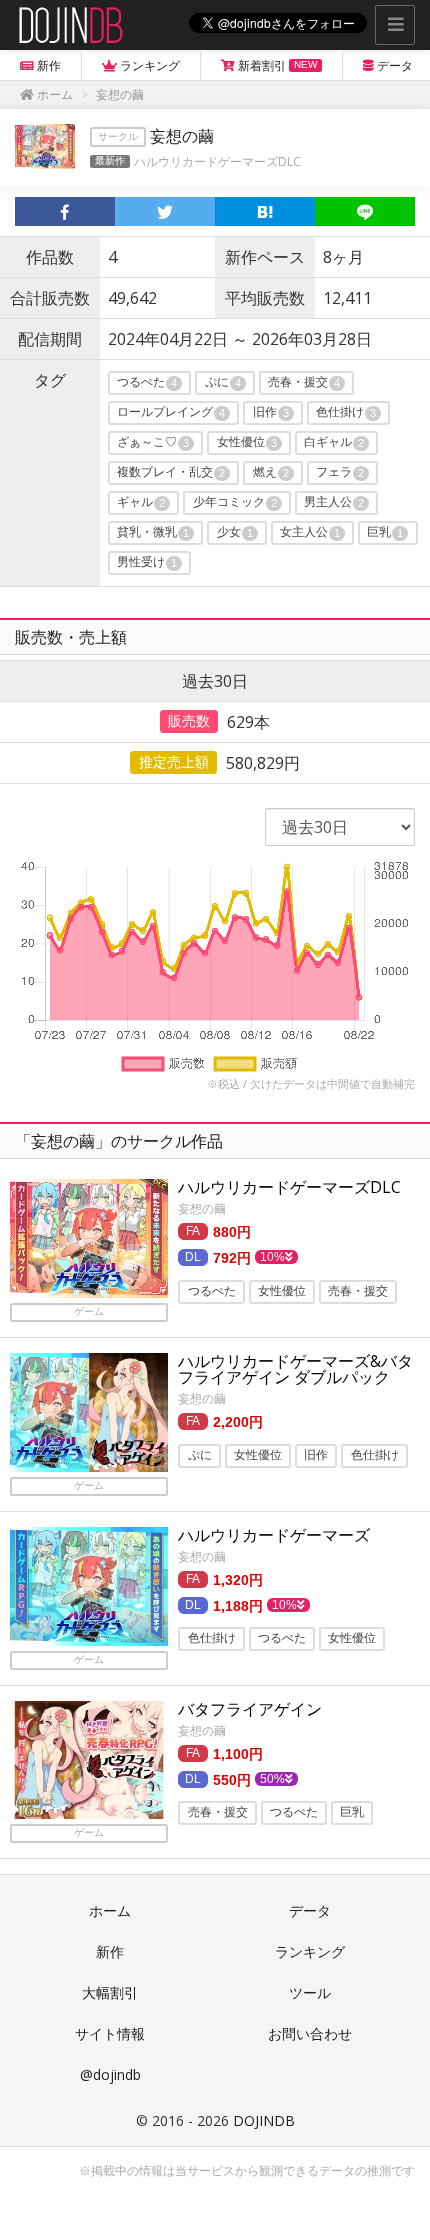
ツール (310, 1992)
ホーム (110, 1910)
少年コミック (235, 503)
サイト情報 (110, 2033)
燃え (271, 473)
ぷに (223, 383)
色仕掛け (346, 413)
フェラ (340, 473)
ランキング (310, 1951)
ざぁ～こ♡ (153, 443)
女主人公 (310, 533)
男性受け (147, 563)
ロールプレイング (171, 413)
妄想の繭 (202, 1208)
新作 (110, 1951)
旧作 (271, 413)
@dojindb (110, 2074)
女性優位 (247, 443)
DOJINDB (264, 2120)
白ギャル (334, 443)
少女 (235, 533)
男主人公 (334, 503)
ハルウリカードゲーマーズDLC (217, 161)
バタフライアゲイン (250, 1709)
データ (310, 1910)
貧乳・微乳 (153, 533)
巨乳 (385, 533)
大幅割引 (110, 1992)
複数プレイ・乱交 (171, 473)
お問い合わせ (310, 2033)
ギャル (141, 503)
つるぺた (147, 383)
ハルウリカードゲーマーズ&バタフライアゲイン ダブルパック (295, 1369)
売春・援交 (304, 383)
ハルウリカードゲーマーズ (274, 1535)
